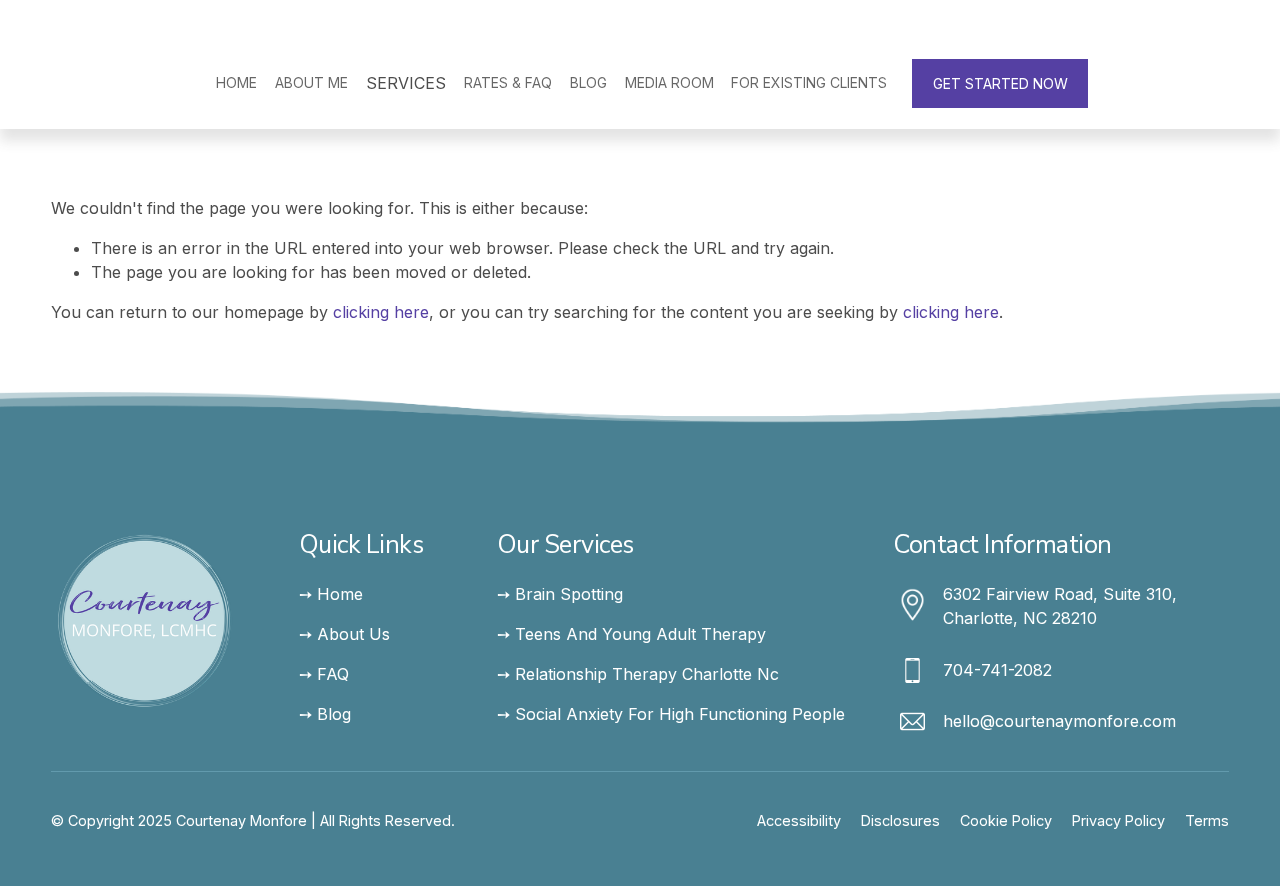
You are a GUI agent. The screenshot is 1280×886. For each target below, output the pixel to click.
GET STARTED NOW (1000, 83)
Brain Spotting (569, 594)
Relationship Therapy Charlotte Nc (647, 674)
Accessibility (799, 820)
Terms (1207, 820)
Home (236, 82)
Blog (588, 82)
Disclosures (900, 820)
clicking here (381, 312)
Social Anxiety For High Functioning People (680, 714)
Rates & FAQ (508, 82)
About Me (311, 82)
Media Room (669, 82)
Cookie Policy (1006, 820)
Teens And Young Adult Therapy (640, 634)
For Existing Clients (809, 82)
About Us (353, 634)
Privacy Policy (1118, 820)
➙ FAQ (324, 674)
